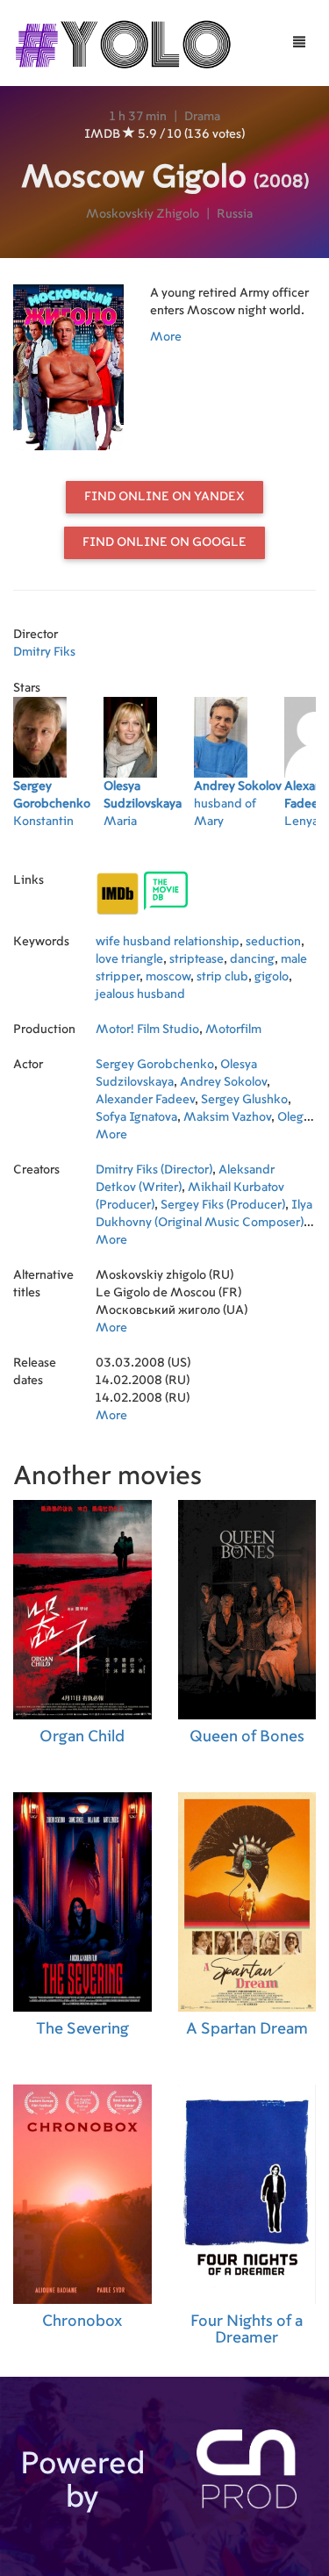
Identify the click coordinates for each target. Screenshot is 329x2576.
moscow (168, 977)
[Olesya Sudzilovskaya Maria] (149, 844)
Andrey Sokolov (223, 1082)
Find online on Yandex (164, 497)
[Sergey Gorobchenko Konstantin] (58, 844)
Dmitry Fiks (44, 652)
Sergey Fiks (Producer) (223, 1205)
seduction (273, 942)
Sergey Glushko (244, 1100)
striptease (197, 959)
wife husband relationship (168, 942)
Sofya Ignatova (136, 1117)
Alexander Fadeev (145, 1100)
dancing (252, 959)
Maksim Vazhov (227, 1117)
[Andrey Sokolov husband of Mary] (239, 844)
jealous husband (140, 994)
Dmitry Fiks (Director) (154, 1170)
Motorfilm (233, 1030)
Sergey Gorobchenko (155, 1065)
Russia (235, 214)
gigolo (272, 977)
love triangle (129, 959)
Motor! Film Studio (147, 1030)
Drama (202, 117)
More (166, 337)
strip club (222, 977)
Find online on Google (164, 542)
